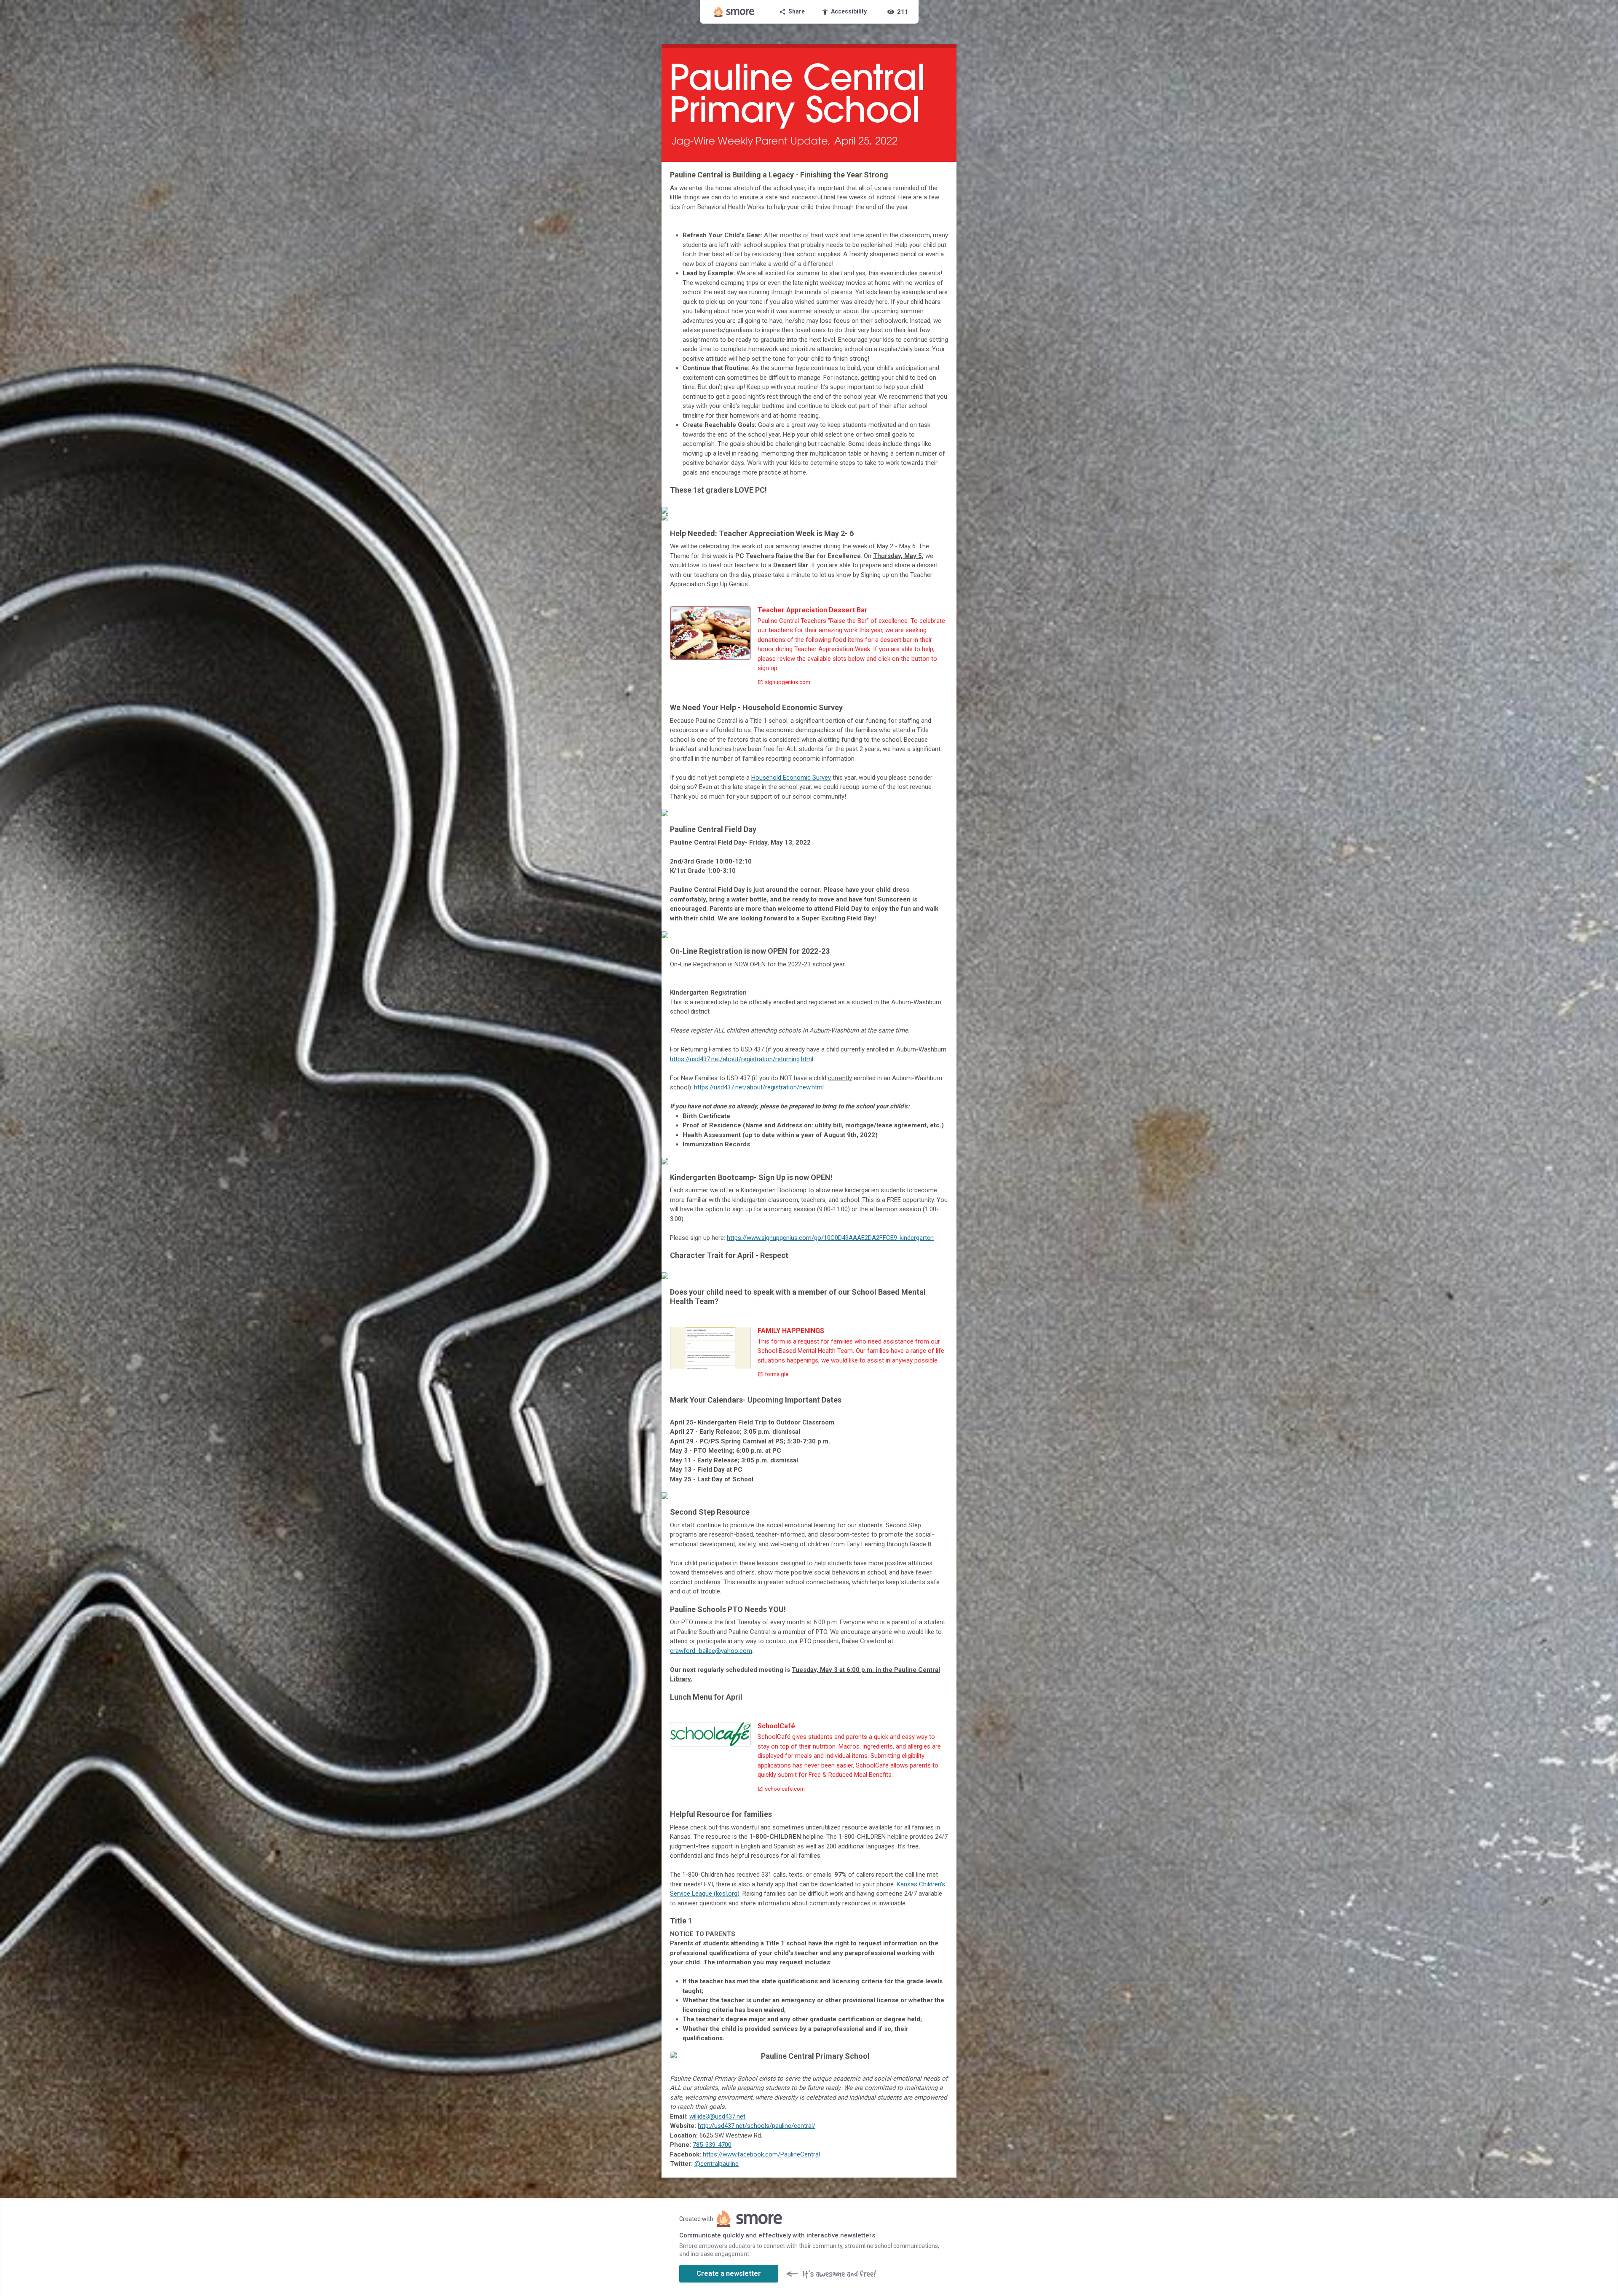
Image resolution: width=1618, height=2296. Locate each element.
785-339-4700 (712, 2145)
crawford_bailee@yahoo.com (711, 1651)
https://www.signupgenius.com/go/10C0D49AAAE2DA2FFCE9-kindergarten (830, 1238)
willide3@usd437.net (717, 2116)
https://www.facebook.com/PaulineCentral (761, 2154)
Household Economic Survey (791, 778)
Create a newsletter (729, 2273)
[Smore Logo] (734, 12)
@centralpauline (717, 2164)
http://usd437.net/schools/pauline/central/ (757, 2126)
